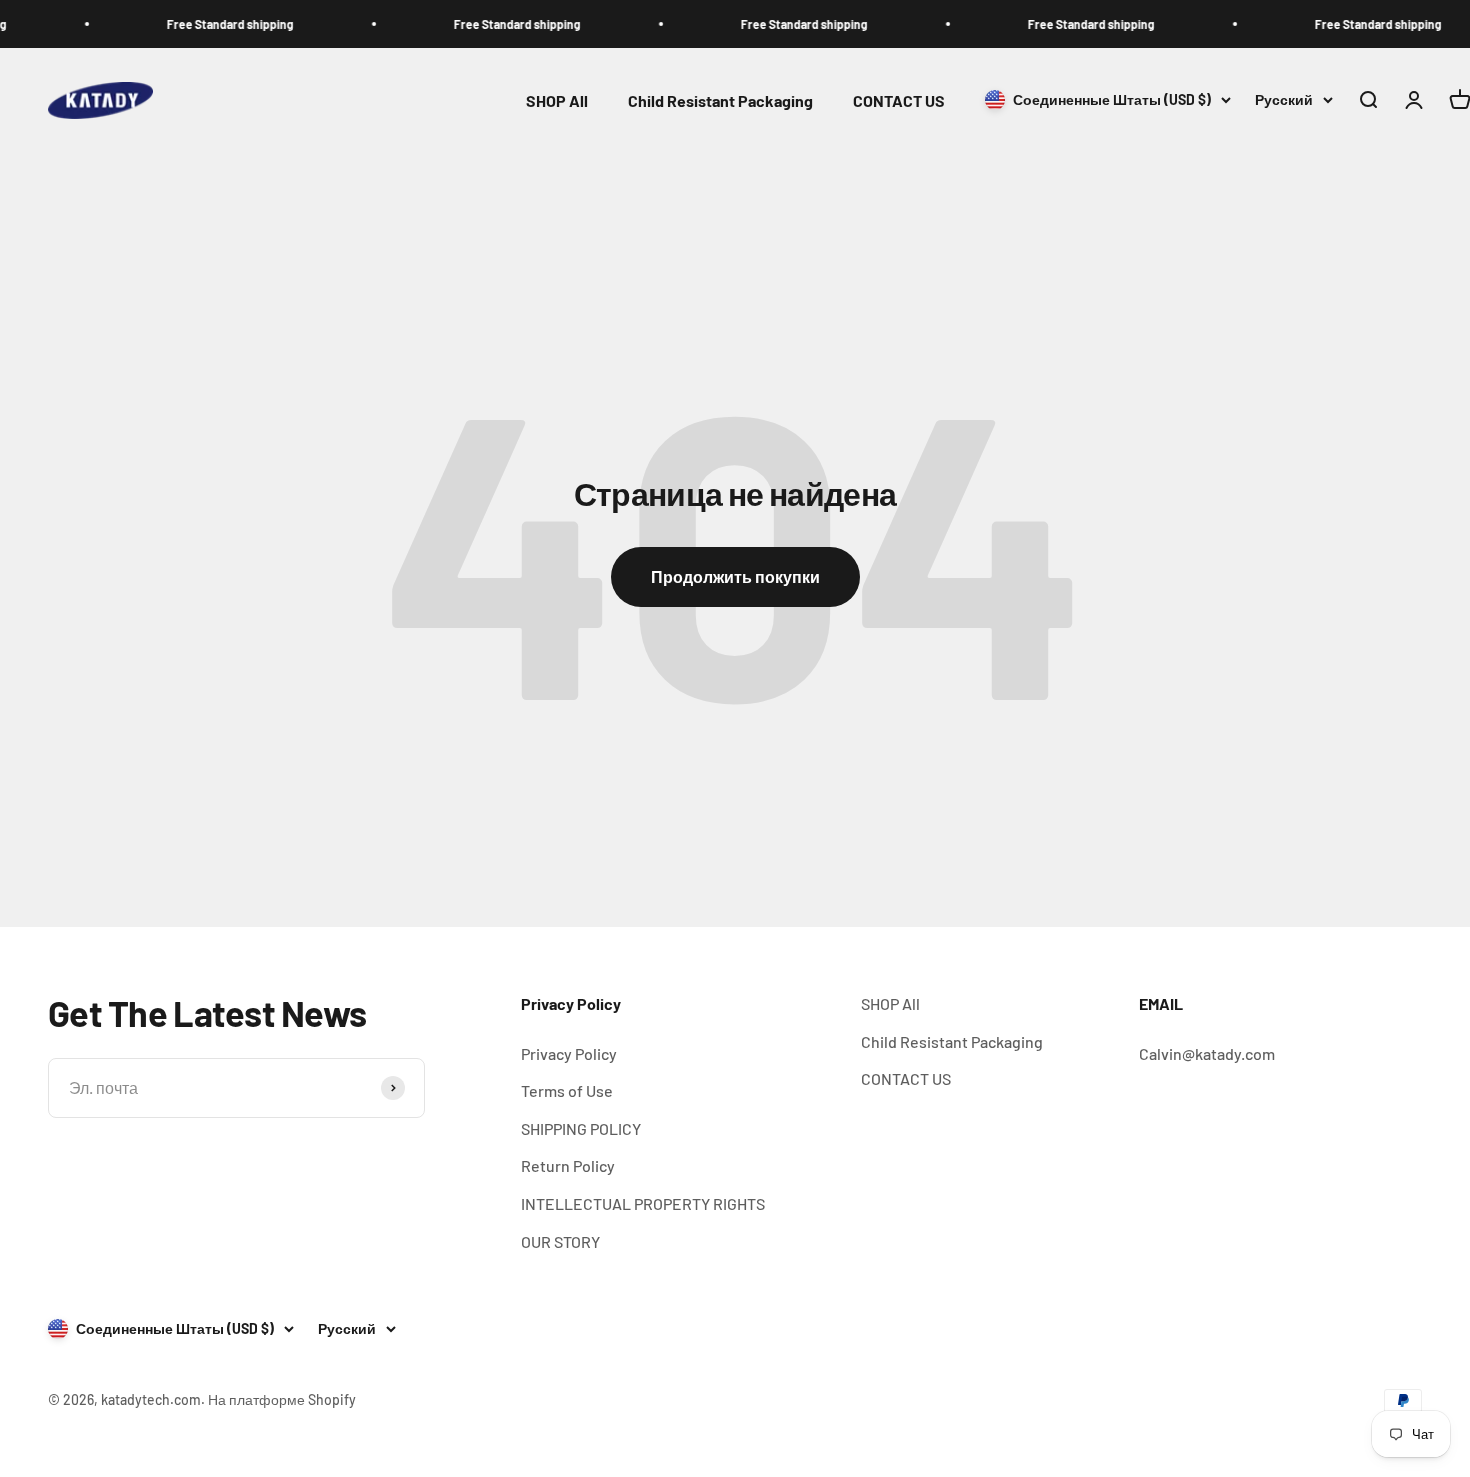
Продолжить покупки (735, 576)
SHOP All (557, 100)
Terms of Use (567, 1090)
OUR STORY (560, 1241)
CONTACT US (899, 100)
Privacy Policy (569, 1053)
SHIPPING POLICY (581, 1128)
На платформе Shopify (282, 1399)
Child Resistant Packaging (720, 100)
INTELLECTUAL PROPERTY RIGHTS (643, 1203)
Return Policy (568, 1165)
